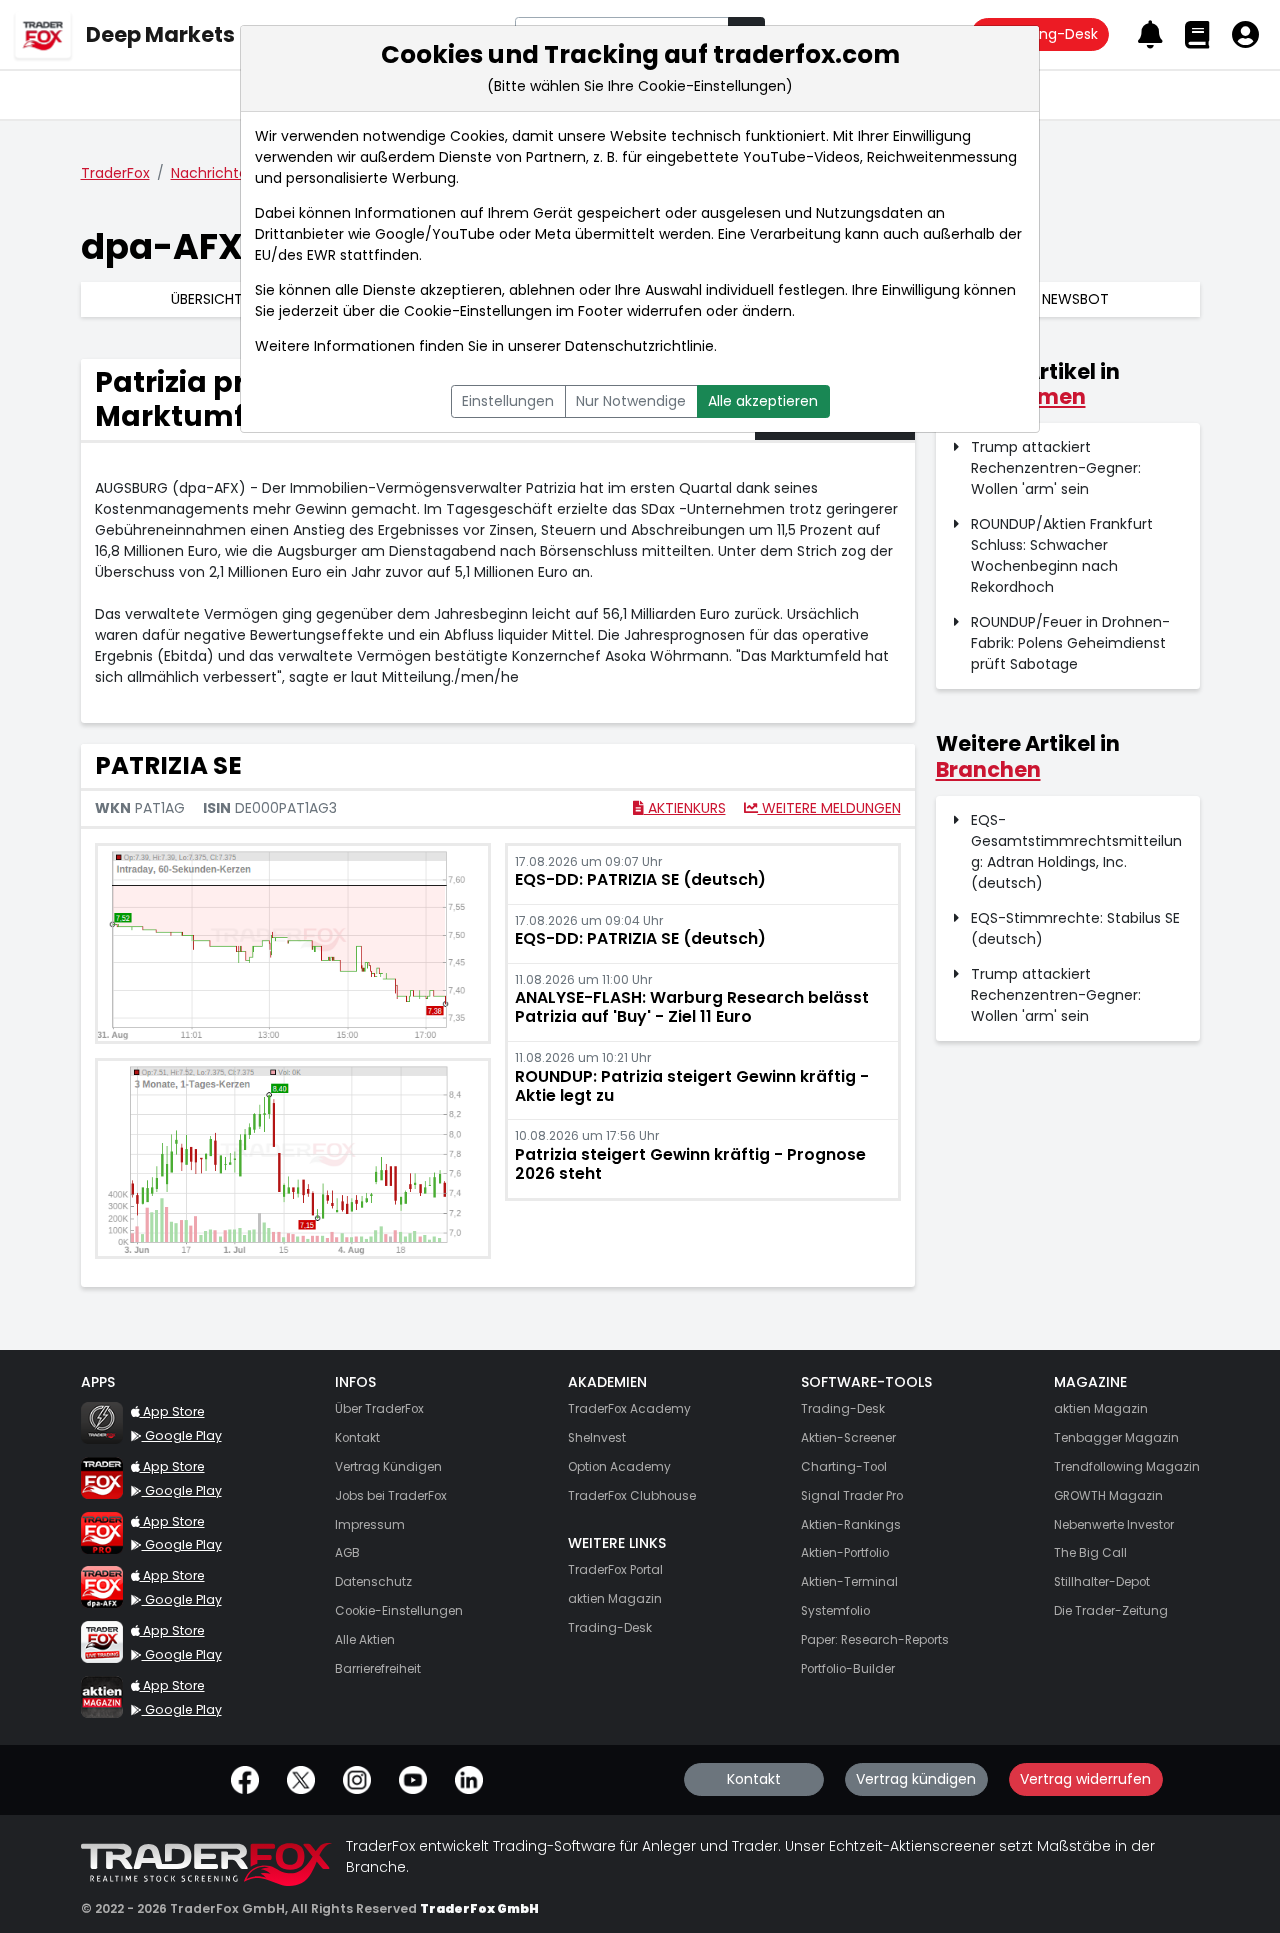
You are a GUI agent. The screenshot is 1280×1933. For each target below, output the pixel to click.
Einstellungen (508, 401)
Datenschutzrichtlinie (639, 346)
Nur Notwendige (631, 401)
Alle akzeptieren (763, 401)
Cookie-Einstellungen (478, 311)
